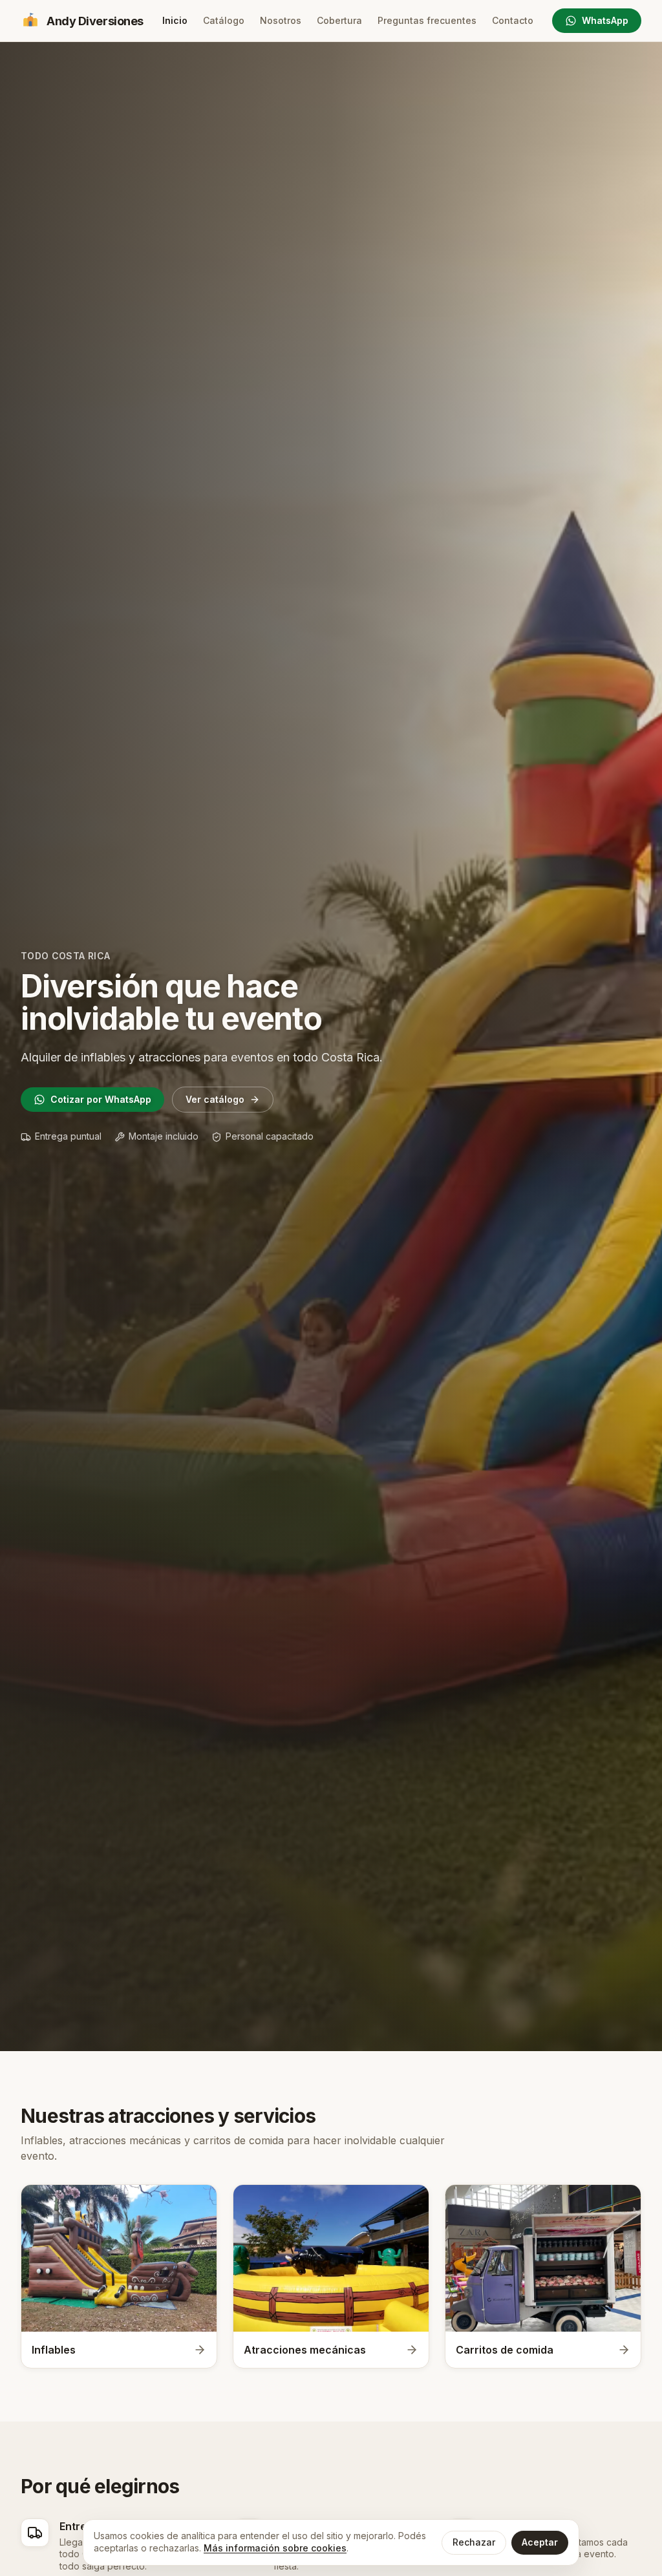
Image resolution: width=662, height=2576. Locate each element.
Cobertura (339, 20)
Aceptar (540, 2542)
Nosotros (281, 20)
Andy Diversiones (95, 21)
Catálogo (224, 20)
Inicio (175, 20)
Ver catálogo (215, 1099)
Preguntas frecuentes (427, 20)
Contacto (513, 20)
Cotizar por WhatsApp (101, 1099)
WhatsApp (605, 20)
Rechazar (474, 2542)
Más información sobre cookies (275, 2548)
